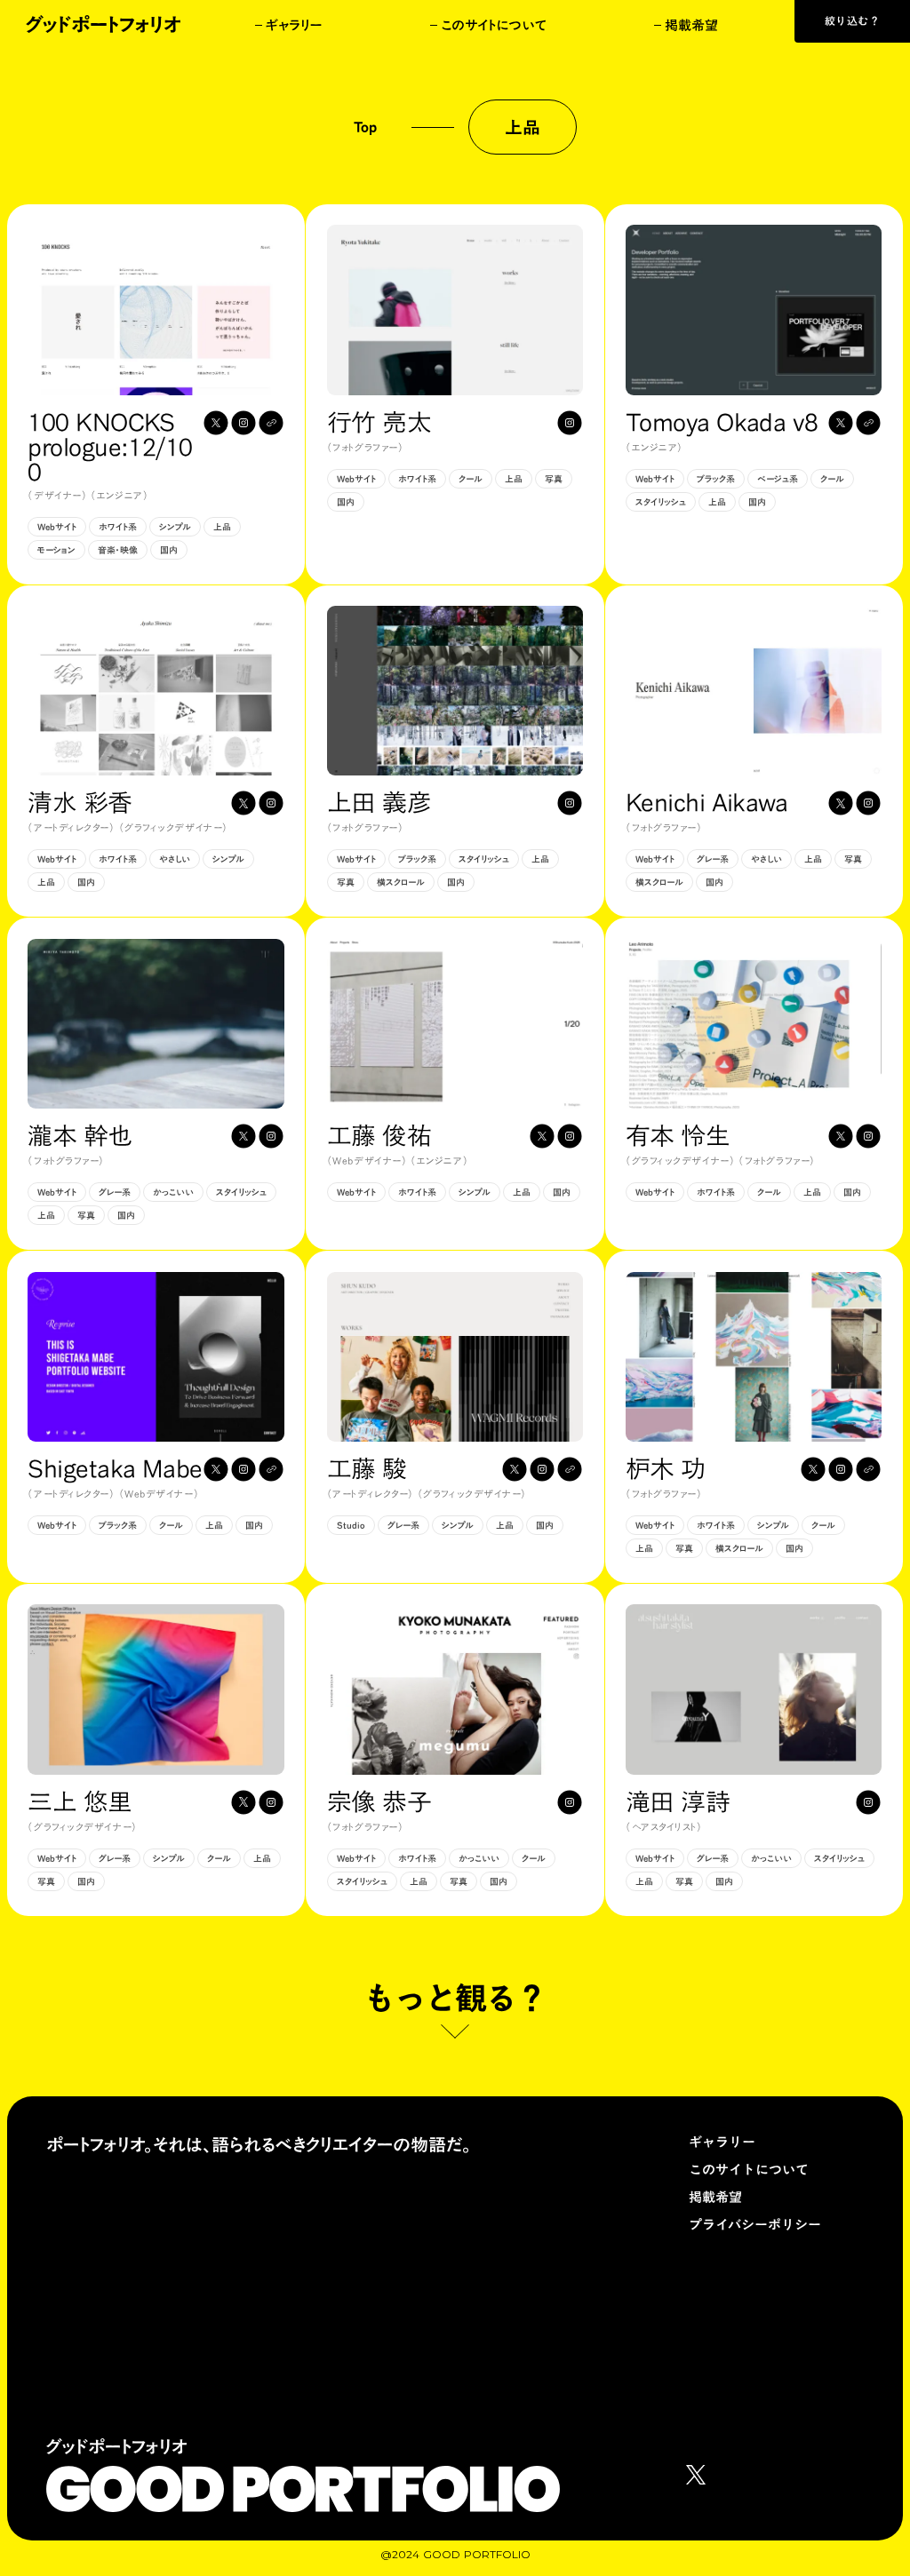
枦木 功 (666, 1468)
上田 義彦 (379, 802)
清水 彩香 (80, 802)
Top (365, 127)
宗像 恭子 (379, 1801)
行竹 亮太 (379, 422)
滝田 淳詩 (678, 1801)
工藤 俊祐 (379, 1135)
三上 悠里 (80, 1801)
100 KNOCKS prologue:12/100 (110, 447)
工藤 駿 (367, 1468)
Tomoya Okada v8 (722, 422)
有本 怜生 (678, 1135)
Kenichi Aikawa (706, 802)
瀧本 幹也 (80, 1135)
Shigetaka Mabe (115, 1468)
